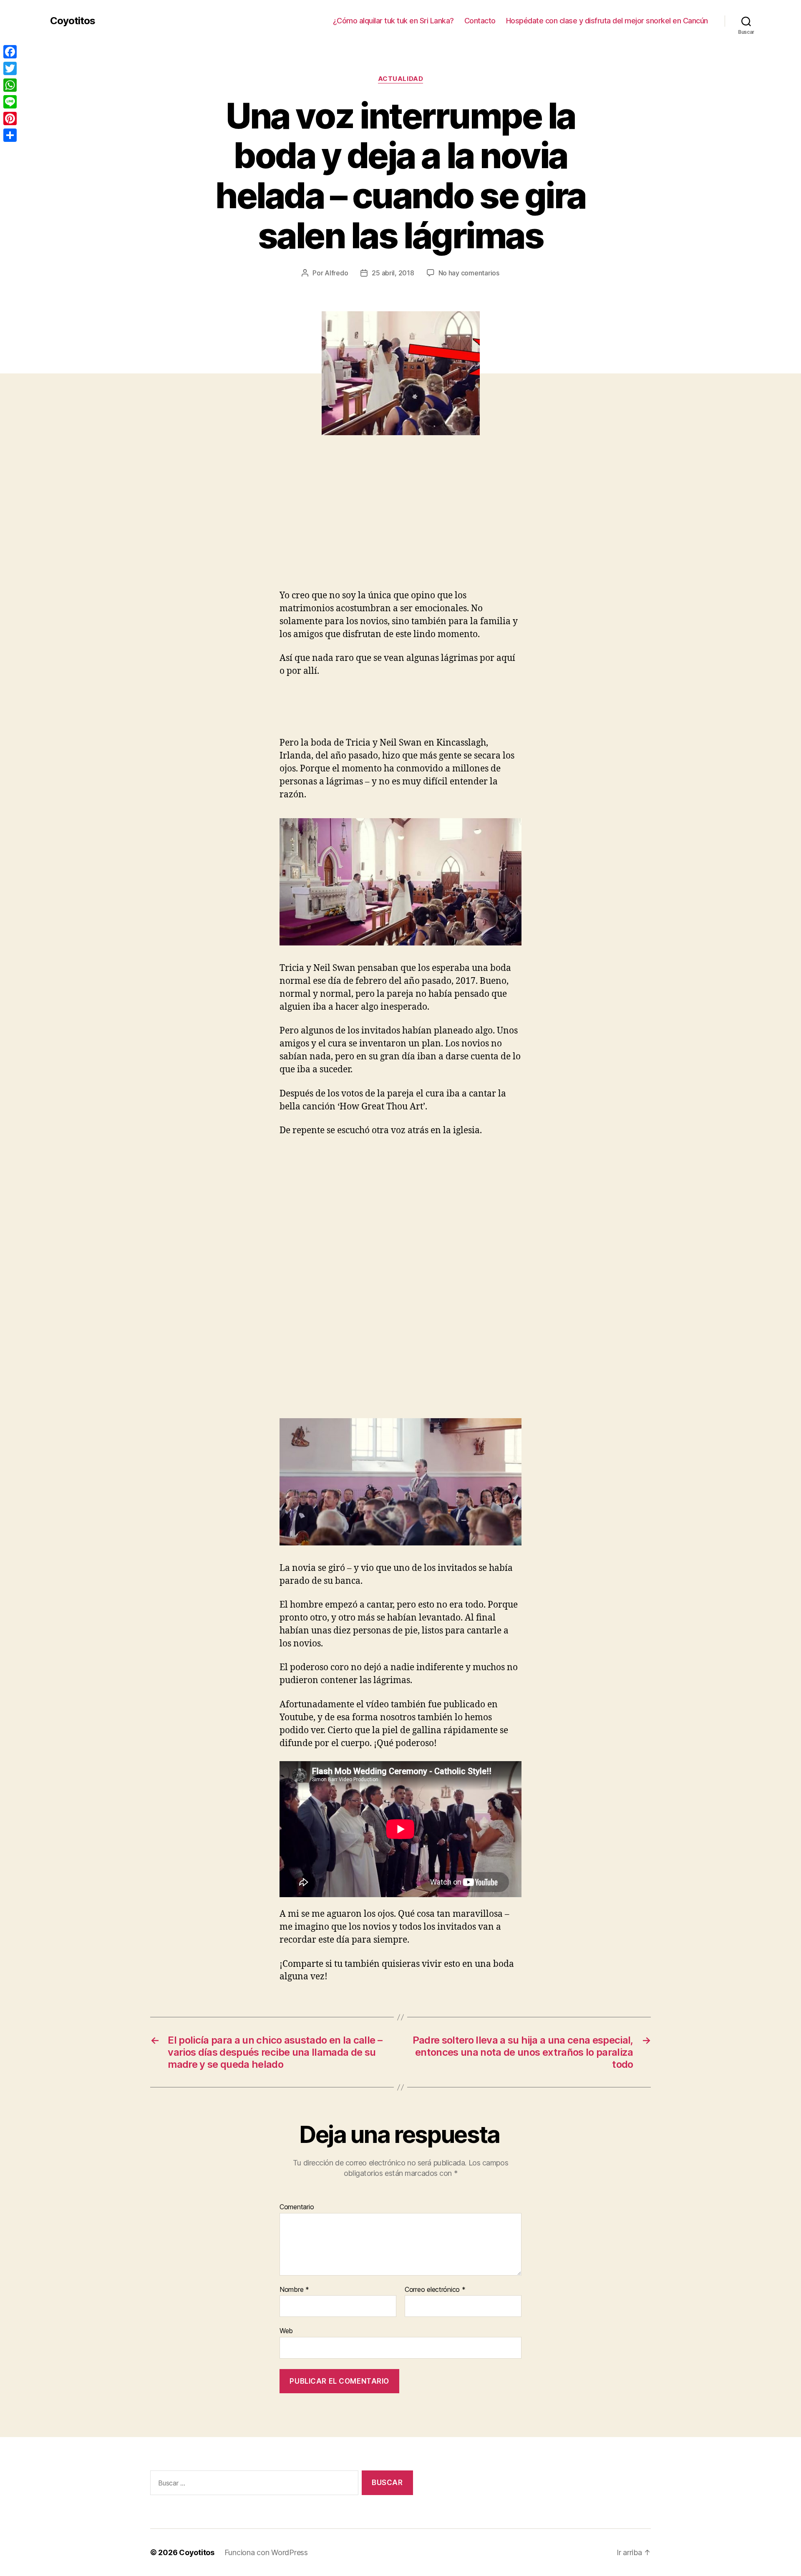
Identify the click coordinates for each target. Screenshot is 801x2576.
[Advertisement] (121, 527)
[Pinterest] (10, 118)
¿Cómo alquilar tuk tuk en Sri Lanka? (393, 21)
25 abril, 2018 (393, 273)
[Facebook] (10, 52)
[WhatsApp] (10, 85)
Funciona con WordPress (266, 2552)
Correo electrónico (435, 2290)
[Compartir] (10, 135)
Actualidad (401, 79)
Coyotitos (73, 21)
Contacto (480, 21)
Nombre (294, 2290)
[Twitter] (10, 68)
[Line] (10, 102)
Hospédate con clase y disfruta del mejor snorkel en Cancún (607, 21)
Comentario (297, 2207)
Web (286, 2331)
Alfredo (336, 273)
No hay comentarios (469, 273)
